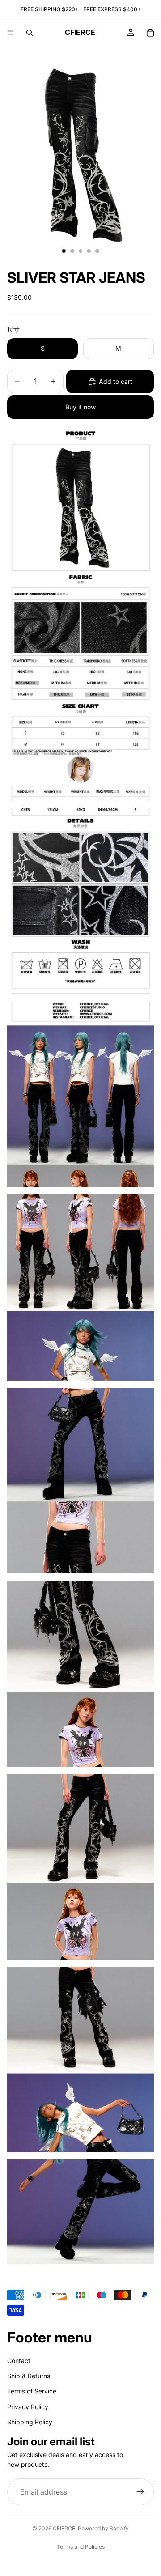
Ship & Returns (29, 2376)
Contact (19, 2361)
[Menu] (10, 33)
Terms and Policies (81, 2547)
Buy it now (80, 407)
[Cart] (150, 33)
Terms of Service (32, 2391)
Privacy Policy (28, 2407)
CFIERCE (64, 2528)
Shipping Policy (30, 2422)
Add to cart (116, 381)
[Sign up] (140, 2492)
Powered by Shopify (103, 2528)
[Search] (30, 33)
